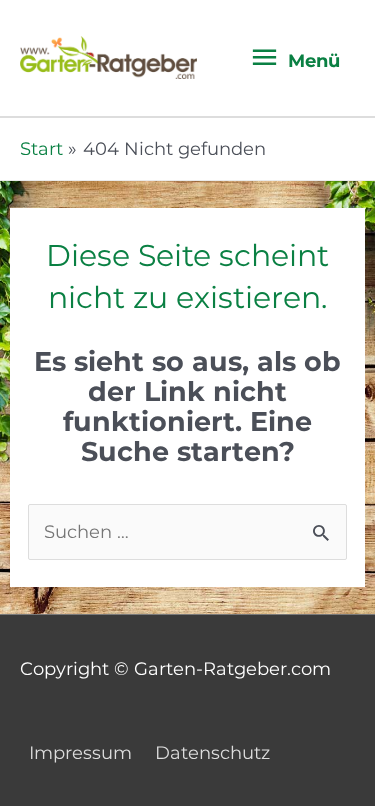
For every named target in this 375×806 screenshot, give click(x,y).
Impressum (80, 752)
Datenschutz (212, 752)
